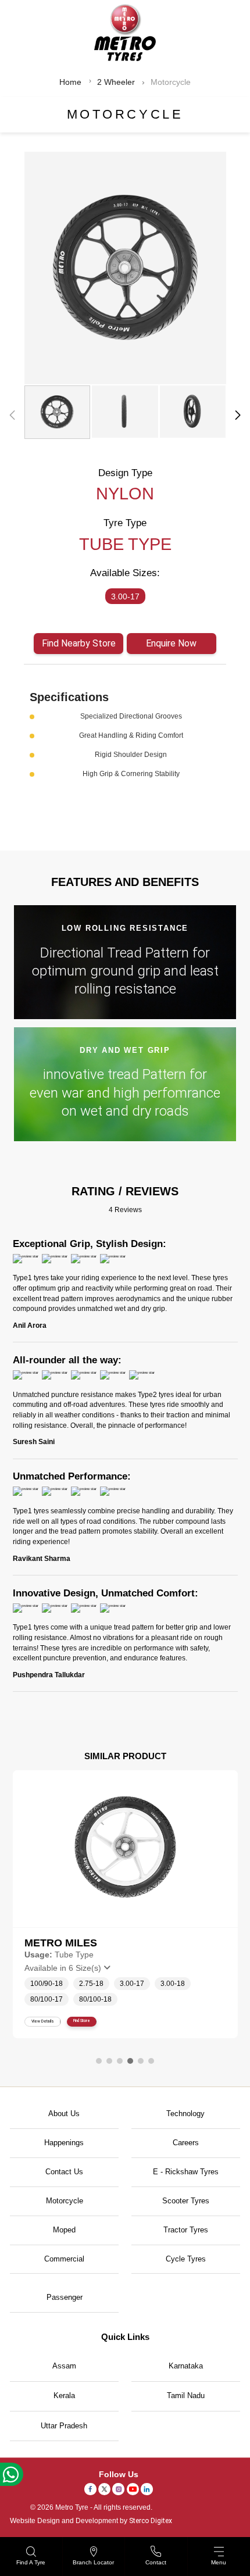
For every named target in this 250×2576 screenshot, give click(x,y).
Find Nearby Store (79, 643)
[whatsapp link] (12, 2474)
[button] (238, 415)
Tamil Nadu (186, 2395)
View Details (43, 2021)
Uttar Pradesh (64, 2426)
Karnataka (186, 2366)
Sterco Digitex (151, 2521)
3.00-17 (125, 596)
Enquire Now (171, 643)
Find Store (82, 2021)
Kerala (64, 2395)
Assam (64, 2366)
